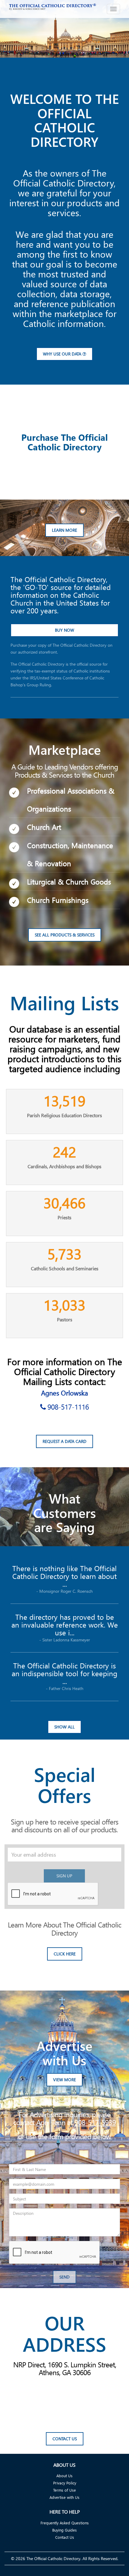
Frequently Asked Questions (65, 2523)
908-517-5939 (95, 2122)
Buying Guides (64, 2530)
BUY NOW (64, 630)
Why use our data (63, 354)
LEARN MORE (64, 530)
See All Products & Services (65, 935)
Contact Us (65, 2439)
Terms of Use (64, 2490)
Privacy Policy (65, 2483)
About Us (64, 2476)
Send (64, 2277)
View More (64, 2080)
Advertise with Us (64, 2497)
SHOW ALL (64, 1727)
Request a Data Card (64, 1441)
